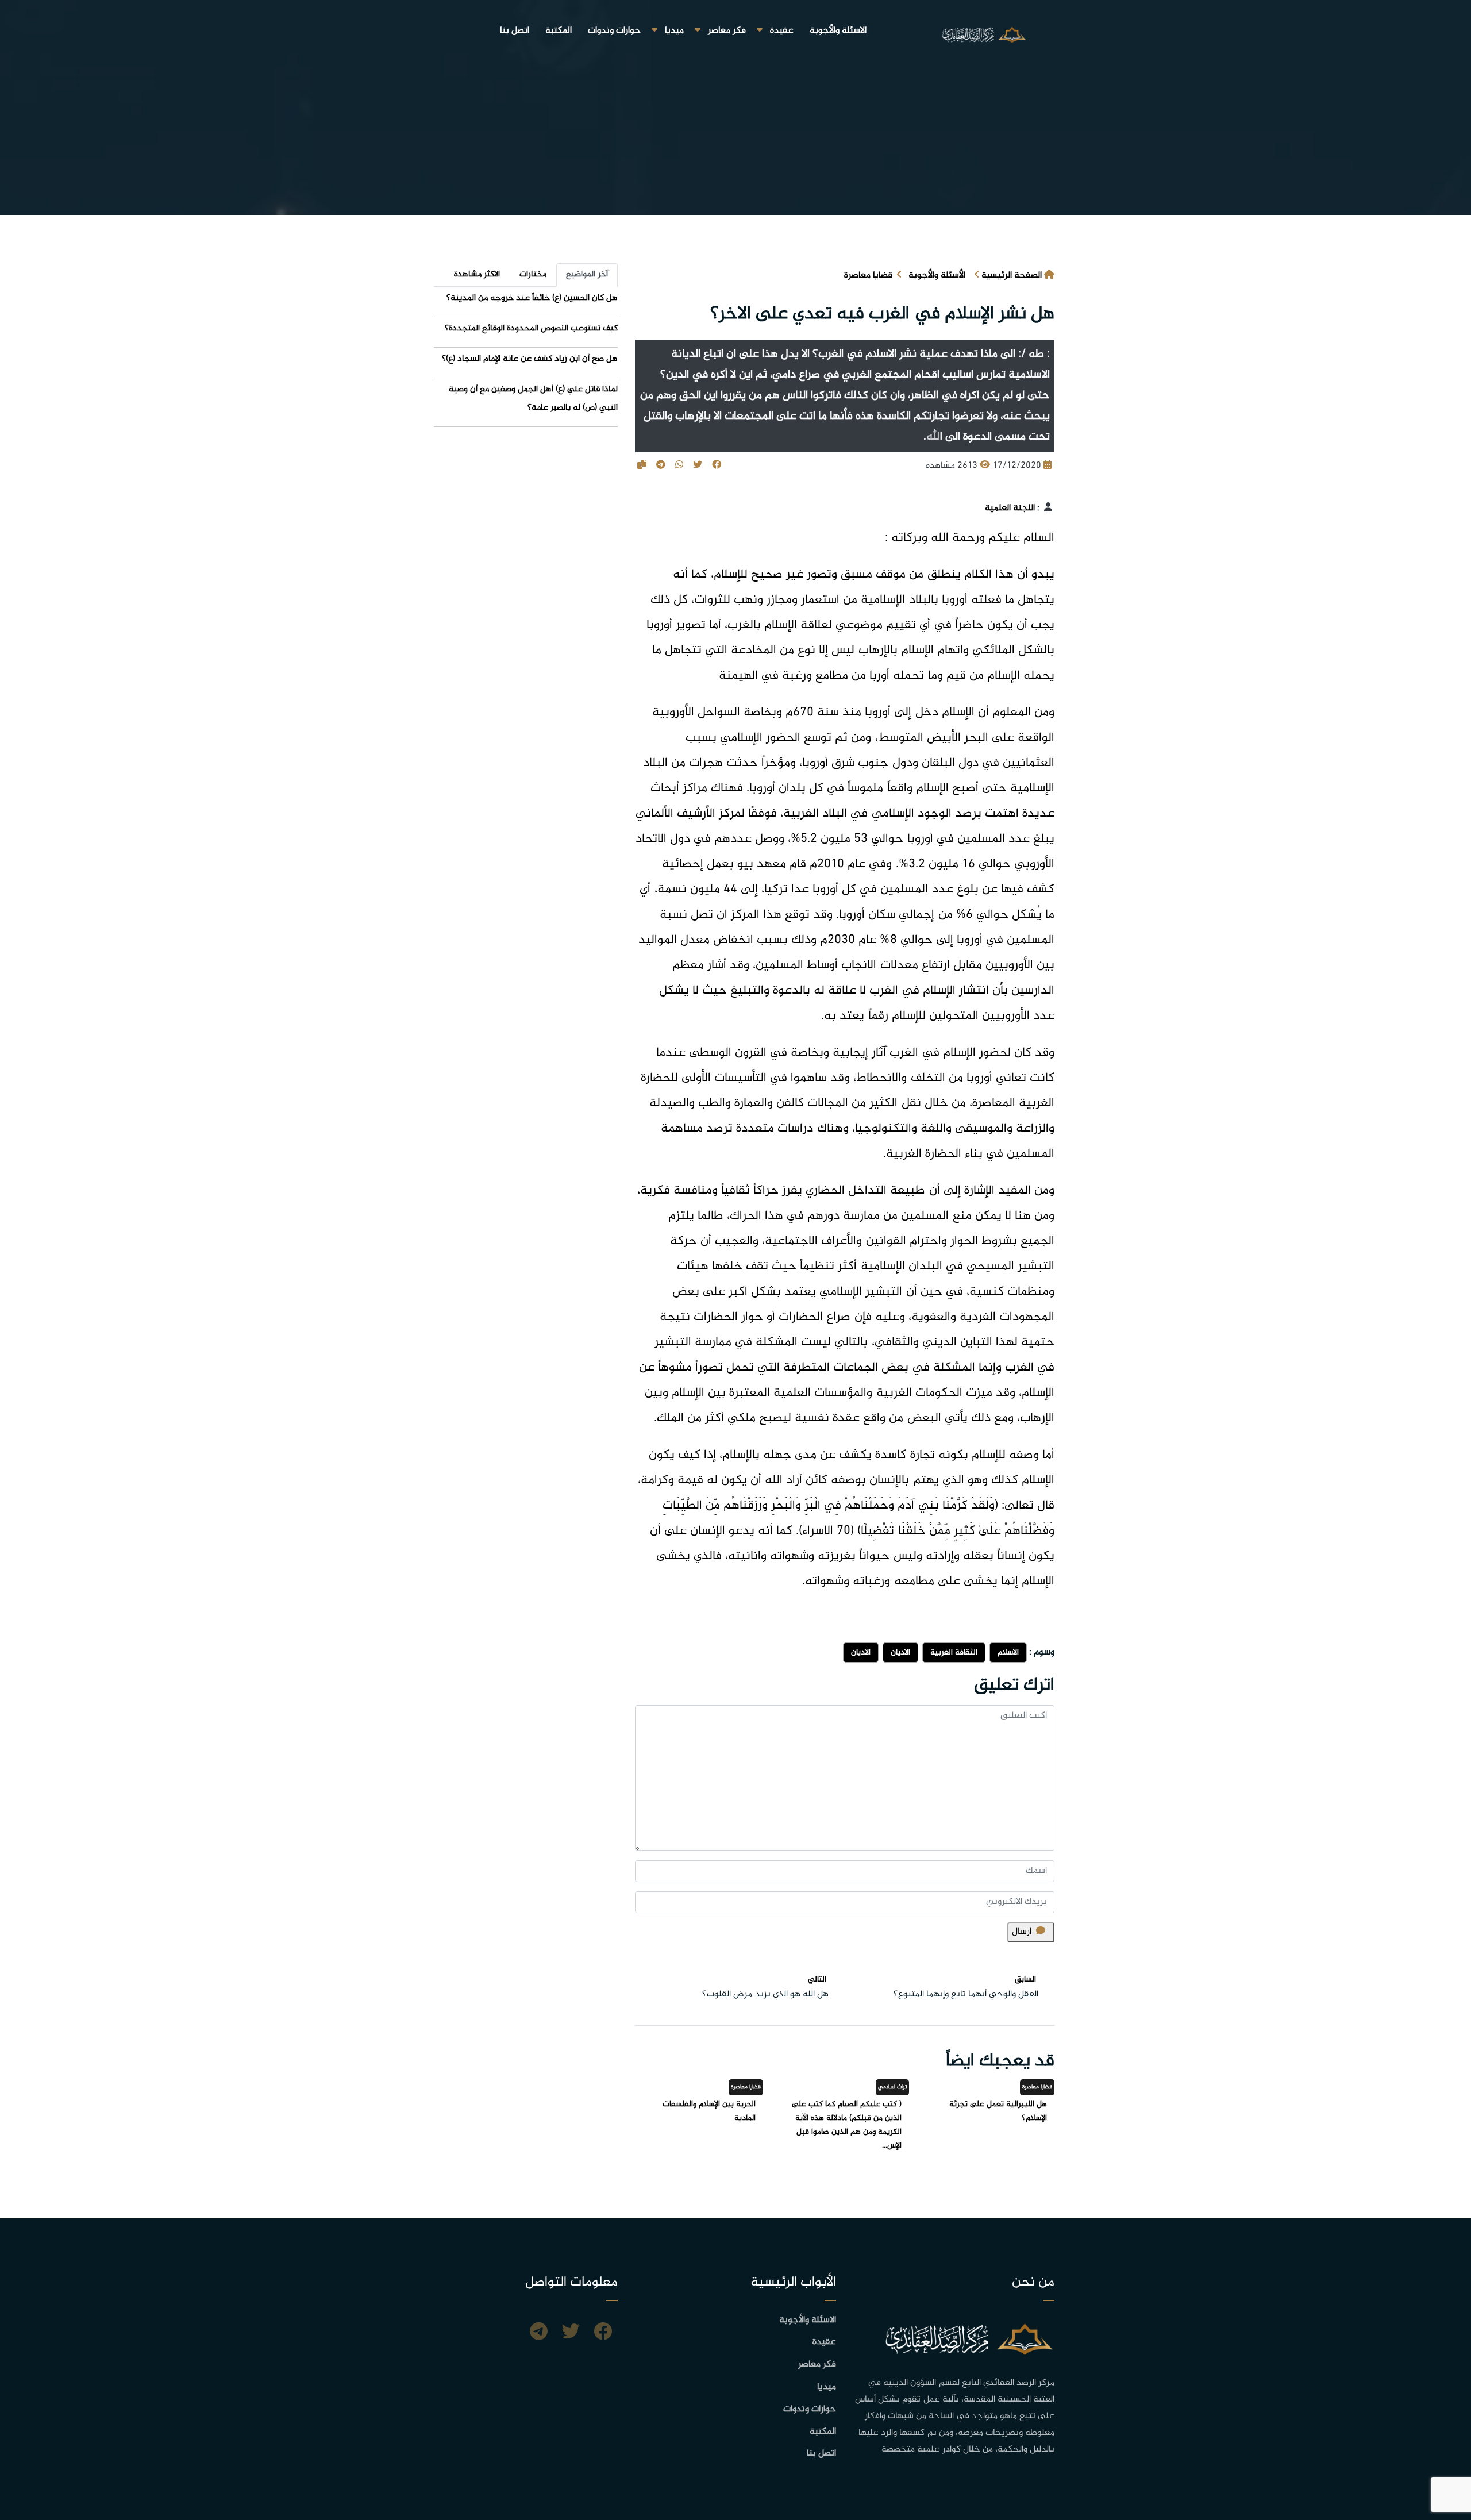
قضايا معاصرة (868, 276)
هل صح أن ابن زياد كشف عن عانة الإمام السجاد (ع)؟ (530, 359)
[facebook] (603, 2333)
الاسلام (1008, 1653)
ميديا (674, 31)
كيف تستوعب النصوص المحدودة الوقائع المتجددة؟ (531, 328)
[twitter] (571, 2333)
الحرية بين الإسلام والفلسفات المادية (709, 2111)
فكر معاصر (727, 31)
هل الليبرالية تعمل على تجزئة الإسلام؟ (998, 2111)
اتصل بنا (515, 31)
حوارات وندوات (614, 31)
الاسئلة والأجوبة (838, 31)
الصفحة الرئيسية (1012, 276)
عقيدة (782, 31)
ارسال (1022, 1932)
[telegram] (539, 2333)
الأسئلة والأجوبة (937, 276)
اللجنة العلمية (1010, 508)
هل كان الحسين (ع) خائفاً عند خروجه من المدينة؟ (532, 298)
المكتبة (559, 31)
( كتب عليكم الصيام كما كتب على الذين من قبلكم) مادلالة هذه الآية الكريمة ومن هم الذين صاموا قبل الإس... (847, 2125)
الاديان (900, 1653)
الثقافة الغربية (954, 1653)
